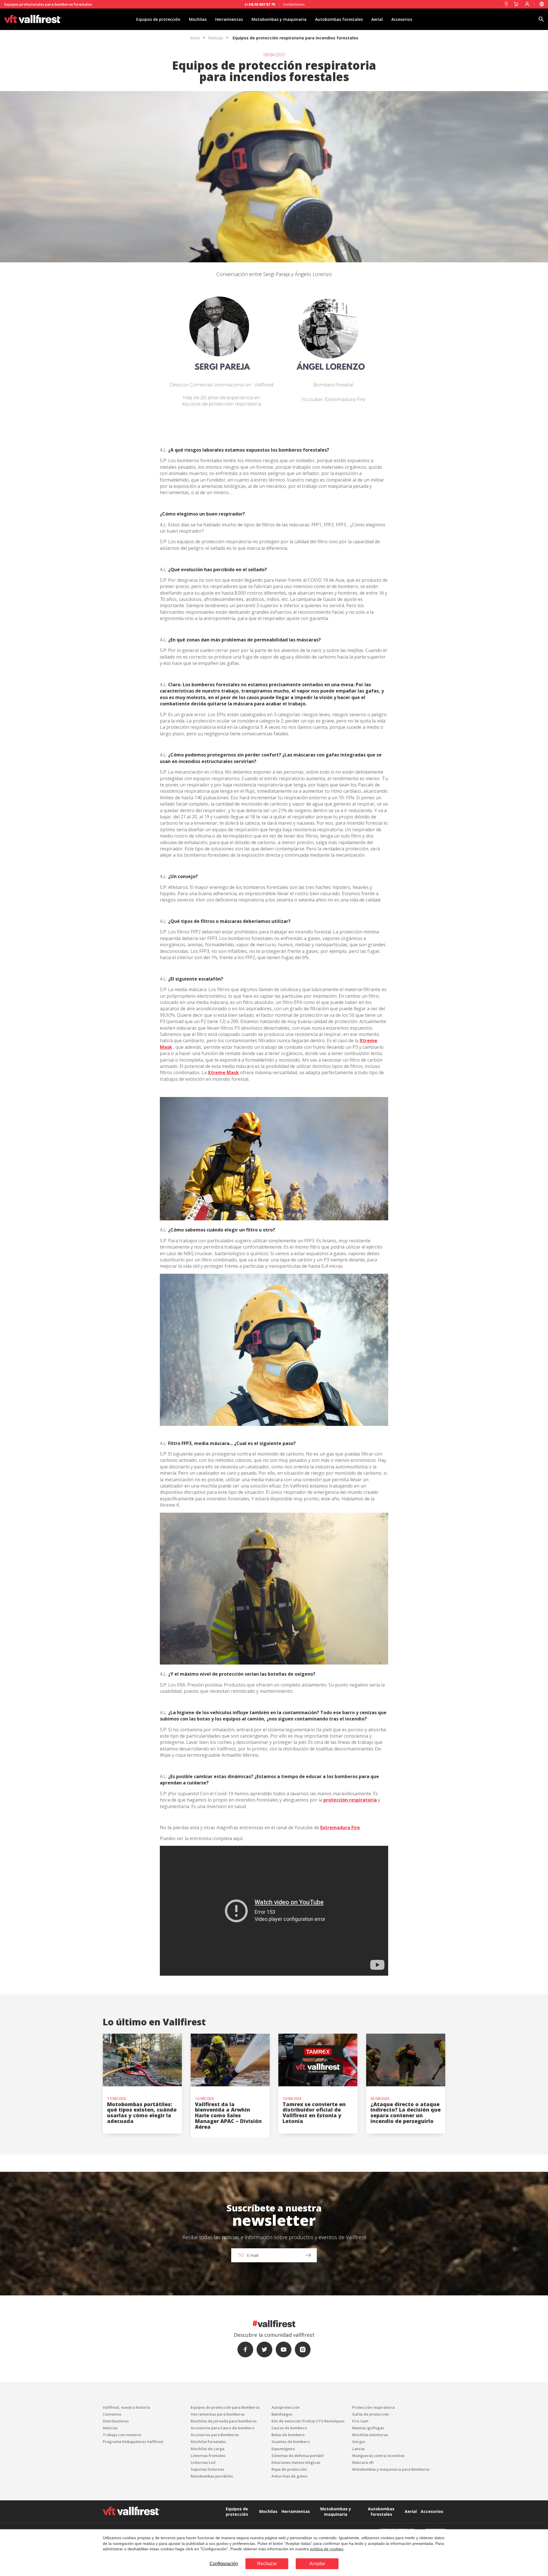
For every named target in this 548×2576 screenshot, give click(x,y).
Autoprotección (286, 2407)
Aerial (377, 19)
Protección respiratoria (373, 2407)
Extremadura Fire (340, 1828)
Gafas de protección (371, 2414)
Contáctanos (294, 4)
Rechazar (267, 2564)
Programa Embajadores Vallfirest (133, 2442)
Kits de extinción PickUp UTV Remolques (308, 2421)
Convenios (112, 2414)
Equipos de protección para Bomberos (225, 2407)
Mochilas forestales (208, 2442)
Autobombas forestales (339, 19)
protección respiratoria (350, 1800)
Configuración (224, 2564)
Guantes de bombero (291, 2442)
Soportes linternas (207, 2469)
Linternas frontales (208, 2456)
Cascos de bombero (289, 2428)
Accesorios (402, 19)
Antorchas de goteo (289, 2476)
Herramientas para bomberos (218, 2414)
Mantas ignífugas (368, 2428)
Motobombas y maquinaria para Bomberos (391, 2469)
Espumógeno (283, 2449)
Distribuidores (116, 2421)
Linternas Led (203, 2462)
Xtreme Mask (223, 1072)
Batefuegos (282, 2414)
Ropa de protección (289, 2469)
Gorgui (359, 2442)
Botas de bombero (288, 2435)
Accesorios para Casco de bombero (222, 2428)
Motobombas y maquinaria (279, 19)
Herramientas (229, 19)
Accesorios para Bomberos (215, 2435)
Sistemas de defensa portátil (298, 2456)
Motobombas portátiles (212, 2476)
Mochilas (198, 19)
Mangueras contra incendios (378, 2456)
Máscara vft (363, 2462)
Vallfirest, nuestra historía (126, 2407)
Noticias (216, 38)
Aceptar (317, 2564)
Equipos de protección (158, 19)
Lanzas (358, 2449)
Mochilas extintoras (370, 2435)
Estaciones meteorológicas (296, 2462)
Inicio (195, 38)
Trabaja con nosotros (122, 2435)
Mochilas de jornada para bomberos (224, 2421)
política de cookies (327, 2549)
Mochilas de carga (207, 2449)
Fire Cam (360, 2421)
